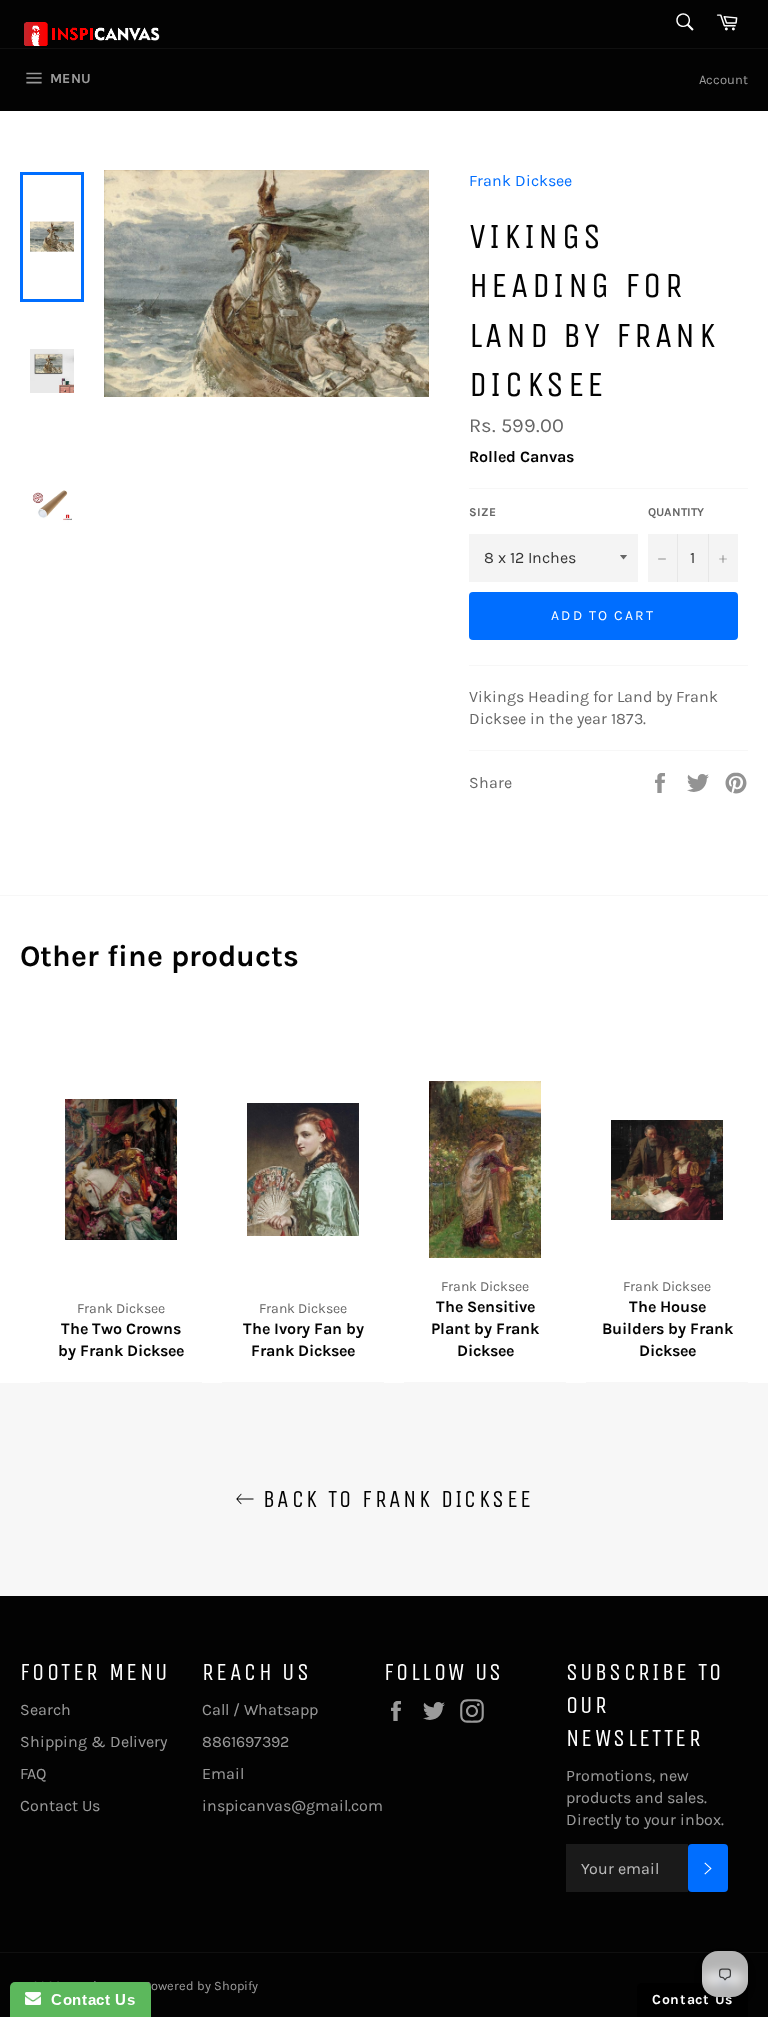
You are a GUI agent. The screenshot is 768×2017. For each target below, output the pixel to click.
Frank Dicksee (520, 180)
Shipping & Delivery (93, 1741)
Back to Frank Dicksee (394, 1499)
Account (723, 79)
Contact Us (60, 1805)
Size (482, 512)
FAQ (33, 1773)
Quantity (676, 512)
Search (45, 1709)
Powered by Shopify (201, 1985)
